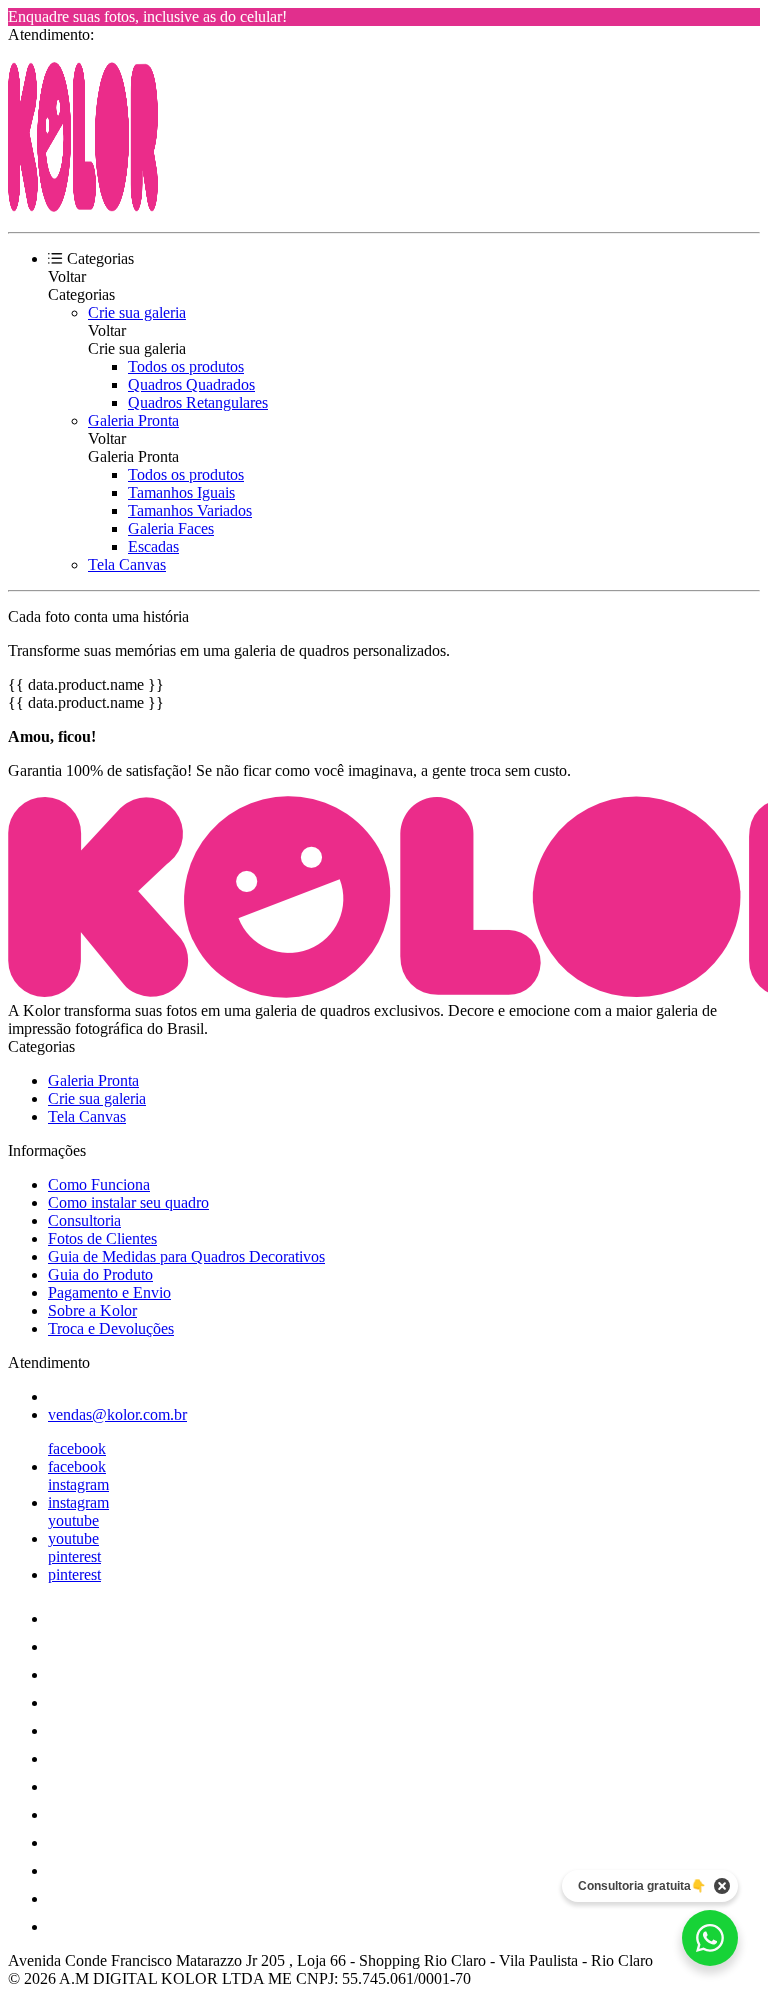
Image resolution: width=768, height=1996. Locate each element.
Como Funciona (99, 1184)
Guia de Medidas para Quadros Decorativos (186, 1256)
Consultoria (84, 1220)
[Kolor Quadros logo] (83, 206)
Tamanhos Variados (190, 510)
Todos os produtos (186, 366)
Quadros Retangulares (198, 402)
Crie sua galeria (137, 312)
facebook (77, 1448)
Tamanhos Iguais (181, 492)
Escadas (153, 546)
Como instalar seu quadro (128, 1202)
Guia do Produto (100, 1274)
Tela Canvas (127, 564)
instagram (78, 1484)
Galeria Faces (171, 528)
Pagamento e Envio (109, 1292)
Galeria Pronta (133, 420)
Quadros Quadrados (191, 384)
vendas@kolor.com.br (117, 1414)
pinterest (74, 1556)
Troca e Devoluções (111, 1328)
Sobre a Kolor (92, 1310)
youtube (73, 1520)
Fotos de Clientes (102, 1238)
